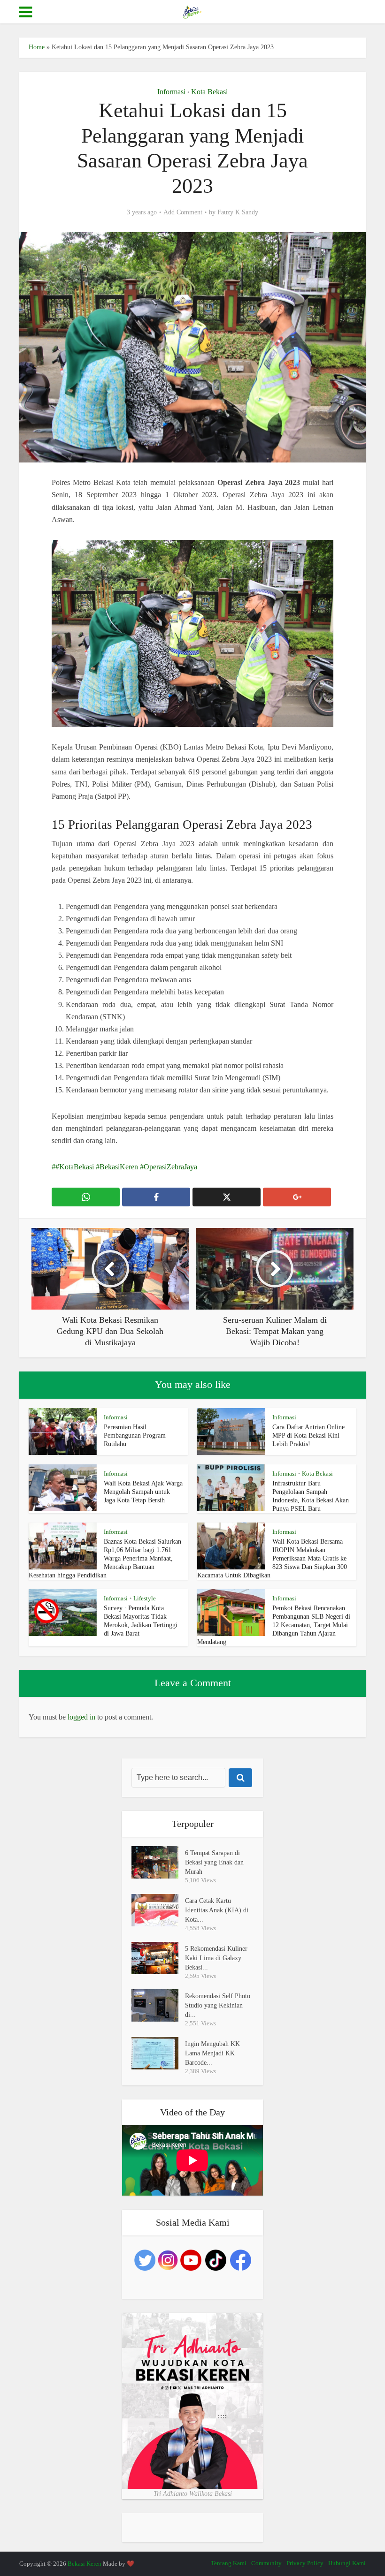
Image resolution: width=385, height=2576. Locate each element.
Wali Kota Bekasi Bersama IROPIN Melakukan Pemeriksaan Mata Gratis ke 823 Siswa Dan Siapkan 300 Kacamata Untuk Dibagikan (272, 1558)
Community (266, 2563)
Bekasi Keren (85, 2564)
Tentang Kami (229, 2563)
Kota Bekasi (209, 92)
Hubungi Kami (347, 2563)
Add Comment (183, 212)
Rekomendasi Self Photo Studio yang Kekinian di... (218, 2005)
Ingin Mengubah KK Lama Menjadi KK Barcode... (212, 2053)
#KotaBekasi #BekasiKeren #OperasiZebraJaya (126, 1167)
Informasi (171, 92)
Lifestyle (145, 1598)
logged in (81, 1717)
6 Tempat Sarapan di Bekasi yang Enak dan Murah (214, 1862)
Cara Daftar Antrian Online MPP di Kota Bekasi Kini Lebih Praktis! (308, 1436)
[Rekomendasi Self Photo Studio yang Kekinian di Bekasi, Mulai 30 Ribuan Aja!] (158, 2005)
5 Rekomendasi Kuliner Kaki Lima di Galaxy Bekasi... (216, 1958)
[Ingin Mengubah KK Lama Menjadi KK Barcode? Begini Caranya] (158, 2053)
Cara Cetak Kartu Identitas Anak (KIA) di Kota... (217, 1910)
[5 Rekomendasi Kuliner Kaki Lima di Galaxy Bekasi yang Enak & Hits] (158, 1958)
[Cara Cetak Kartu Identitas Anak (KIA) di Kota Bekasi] (158, 1910)
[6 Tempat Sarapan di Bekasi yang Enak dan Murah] (158, 1862)
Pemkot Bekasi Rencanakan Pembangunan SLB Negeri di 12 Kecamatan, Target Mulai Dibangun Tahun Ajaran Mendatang (274, 1625)
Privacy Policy (305, 2563)
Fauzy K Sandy (238, 212)
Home (37, 47)
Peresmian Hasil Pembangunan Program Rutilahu (135, 1436)
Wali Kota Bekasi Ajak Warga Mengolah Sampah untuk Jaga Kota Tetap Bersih (143, 1492)
